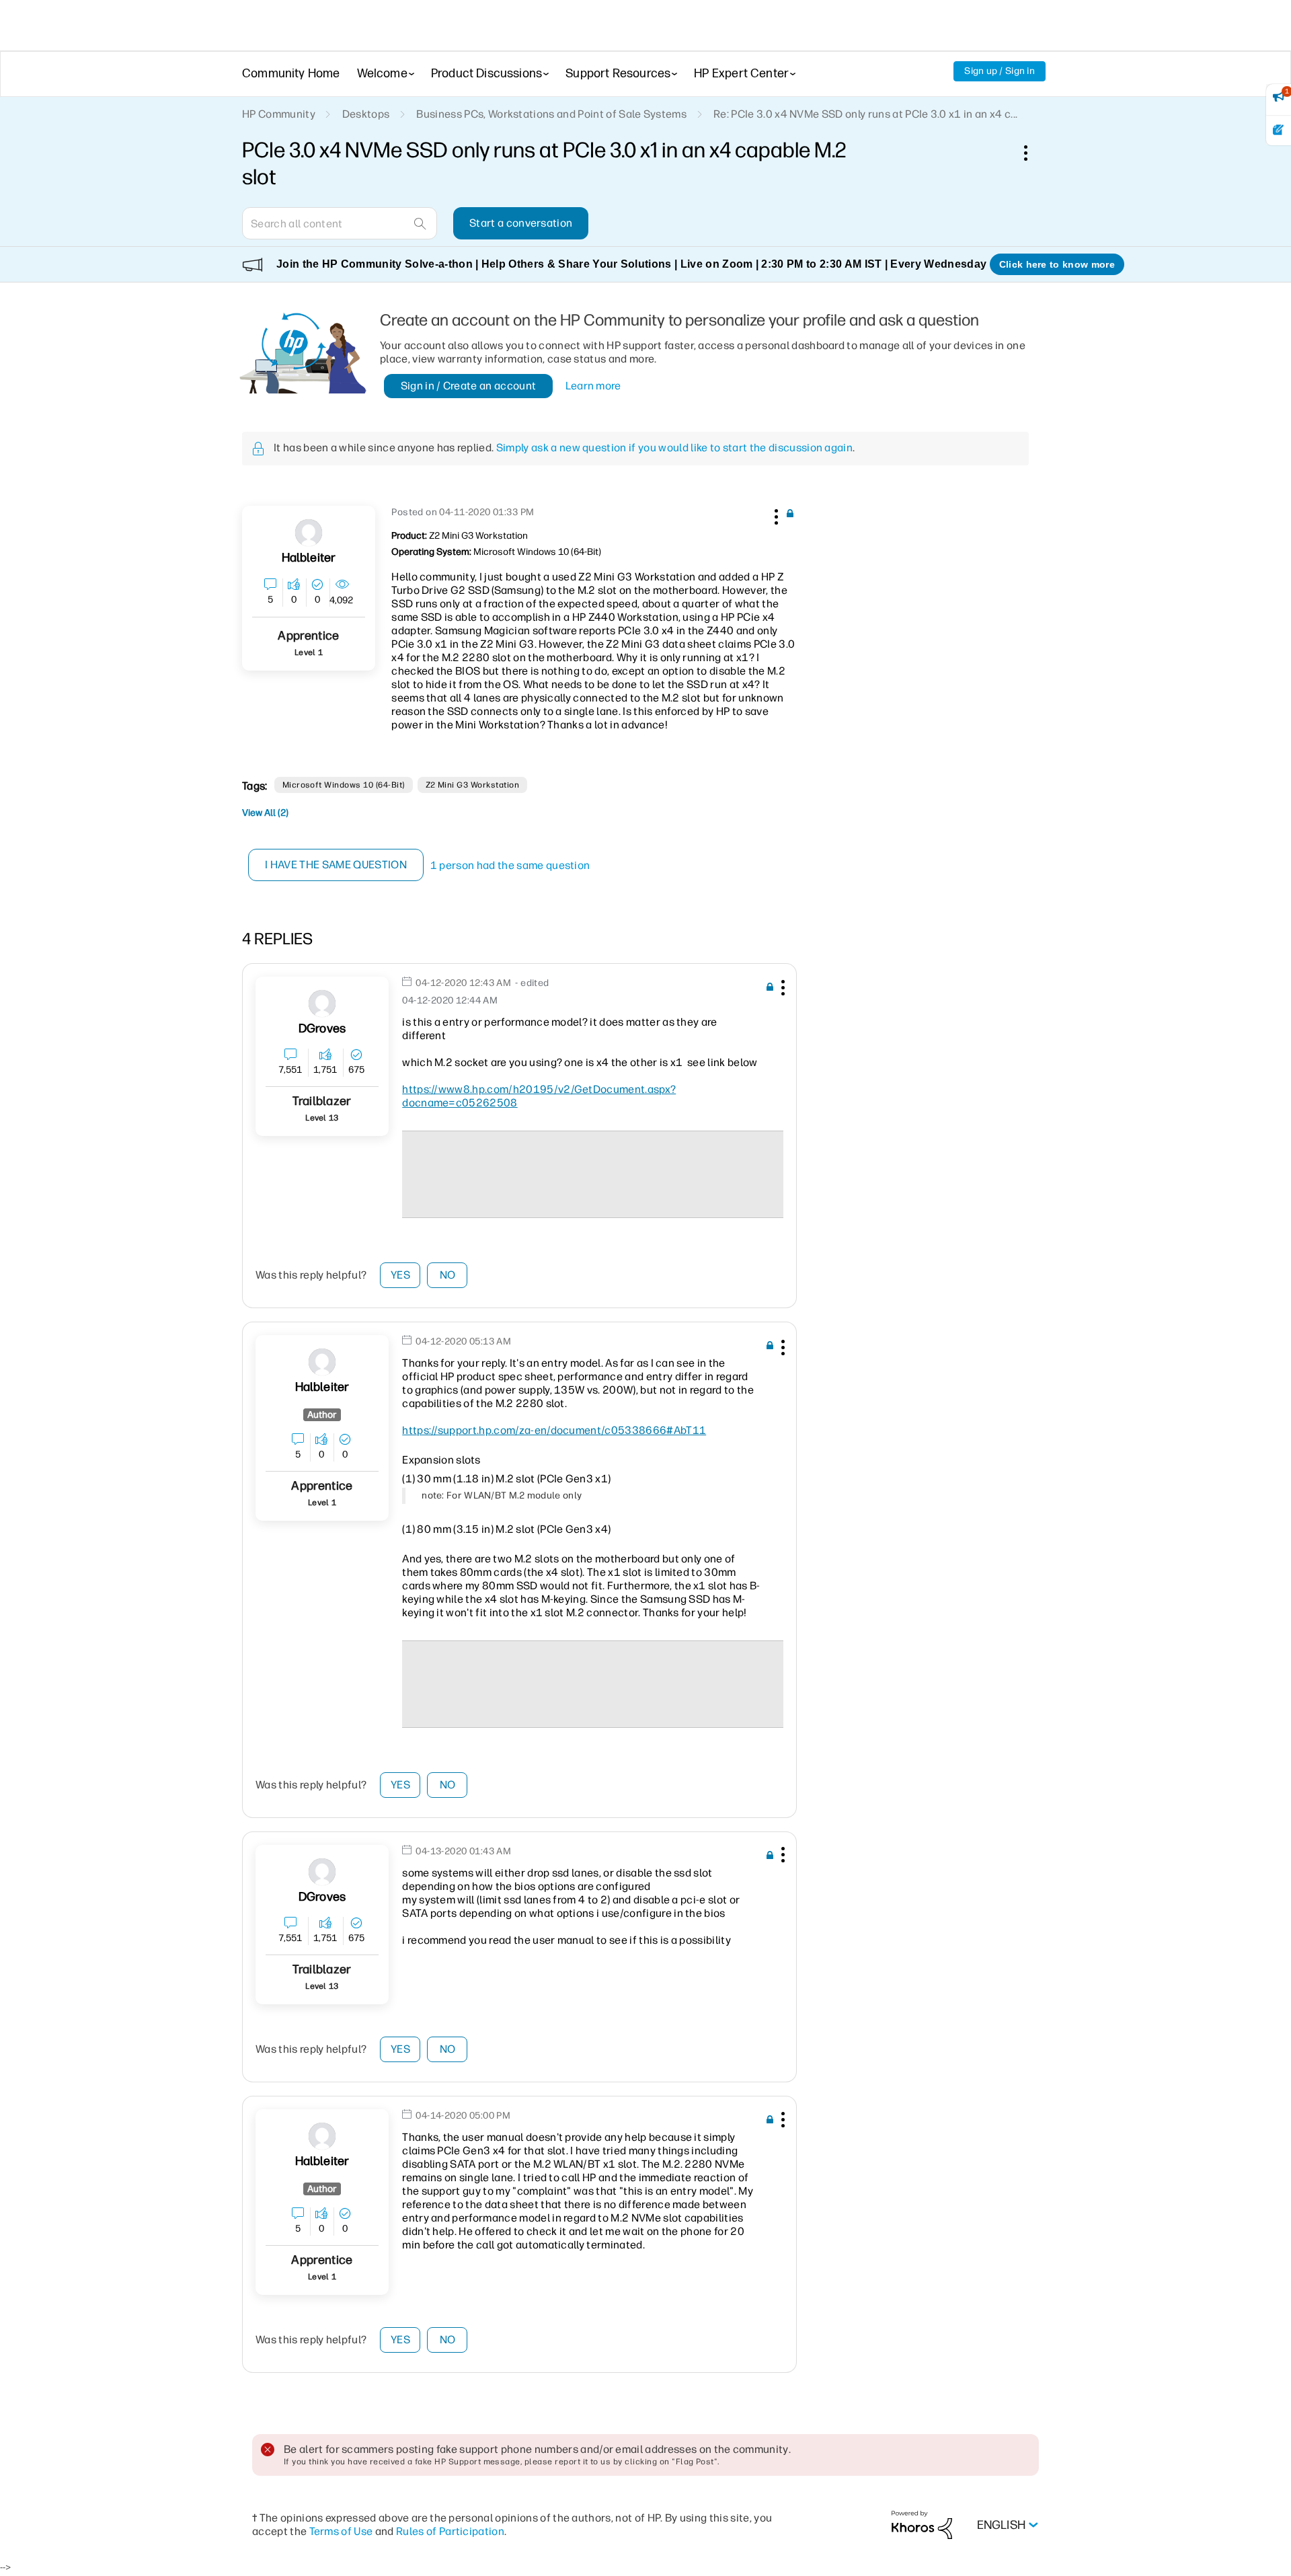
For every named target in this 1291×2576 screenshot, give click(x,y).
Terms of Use (341, 2531)
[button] (775, 515)
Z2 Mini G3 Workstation (473, 785)
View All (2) (265, 813)
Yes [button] (400, 1275)
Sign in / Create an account (469, 386)
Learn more (593, 386)
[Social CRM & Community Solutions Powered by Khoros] (922, 2525)
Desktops (366, 114)
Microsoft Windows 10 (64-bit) (344, 785)
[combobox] (340, 223)
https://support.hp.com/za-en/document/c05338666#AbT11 (554, 1430)
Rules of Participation (450, 2531)
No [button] (448, 1275)
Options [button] (1033, 153)
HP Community (279, 114)
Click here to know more (1057, 264)
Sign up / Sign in (1000, 71)
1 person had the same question (510, 865)
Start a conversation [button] (521, 223)
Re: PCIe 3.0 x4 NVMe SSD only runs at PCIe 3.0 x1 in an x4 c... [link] (865, 114)
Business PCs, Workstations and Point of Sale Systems (551, 114)
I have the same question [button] (336, 865)
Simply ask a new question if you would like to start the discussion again (674, 448)
